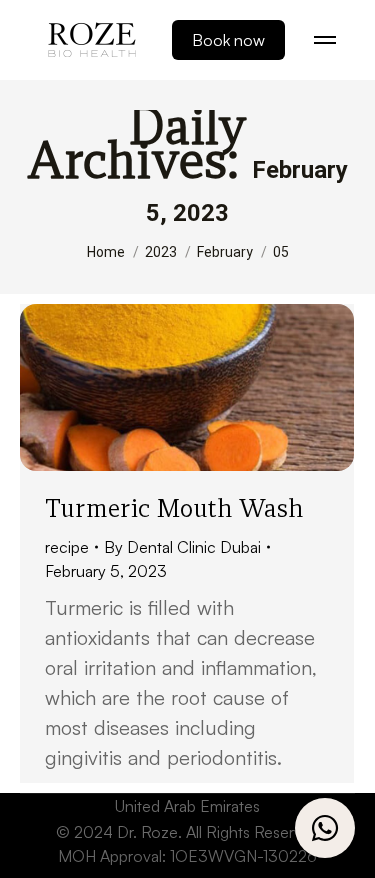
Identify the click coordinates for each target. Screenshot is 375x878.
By (182, 547)
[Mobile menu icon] (325, 40)
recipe (67, 547)
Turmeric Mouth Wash (174, 508)
